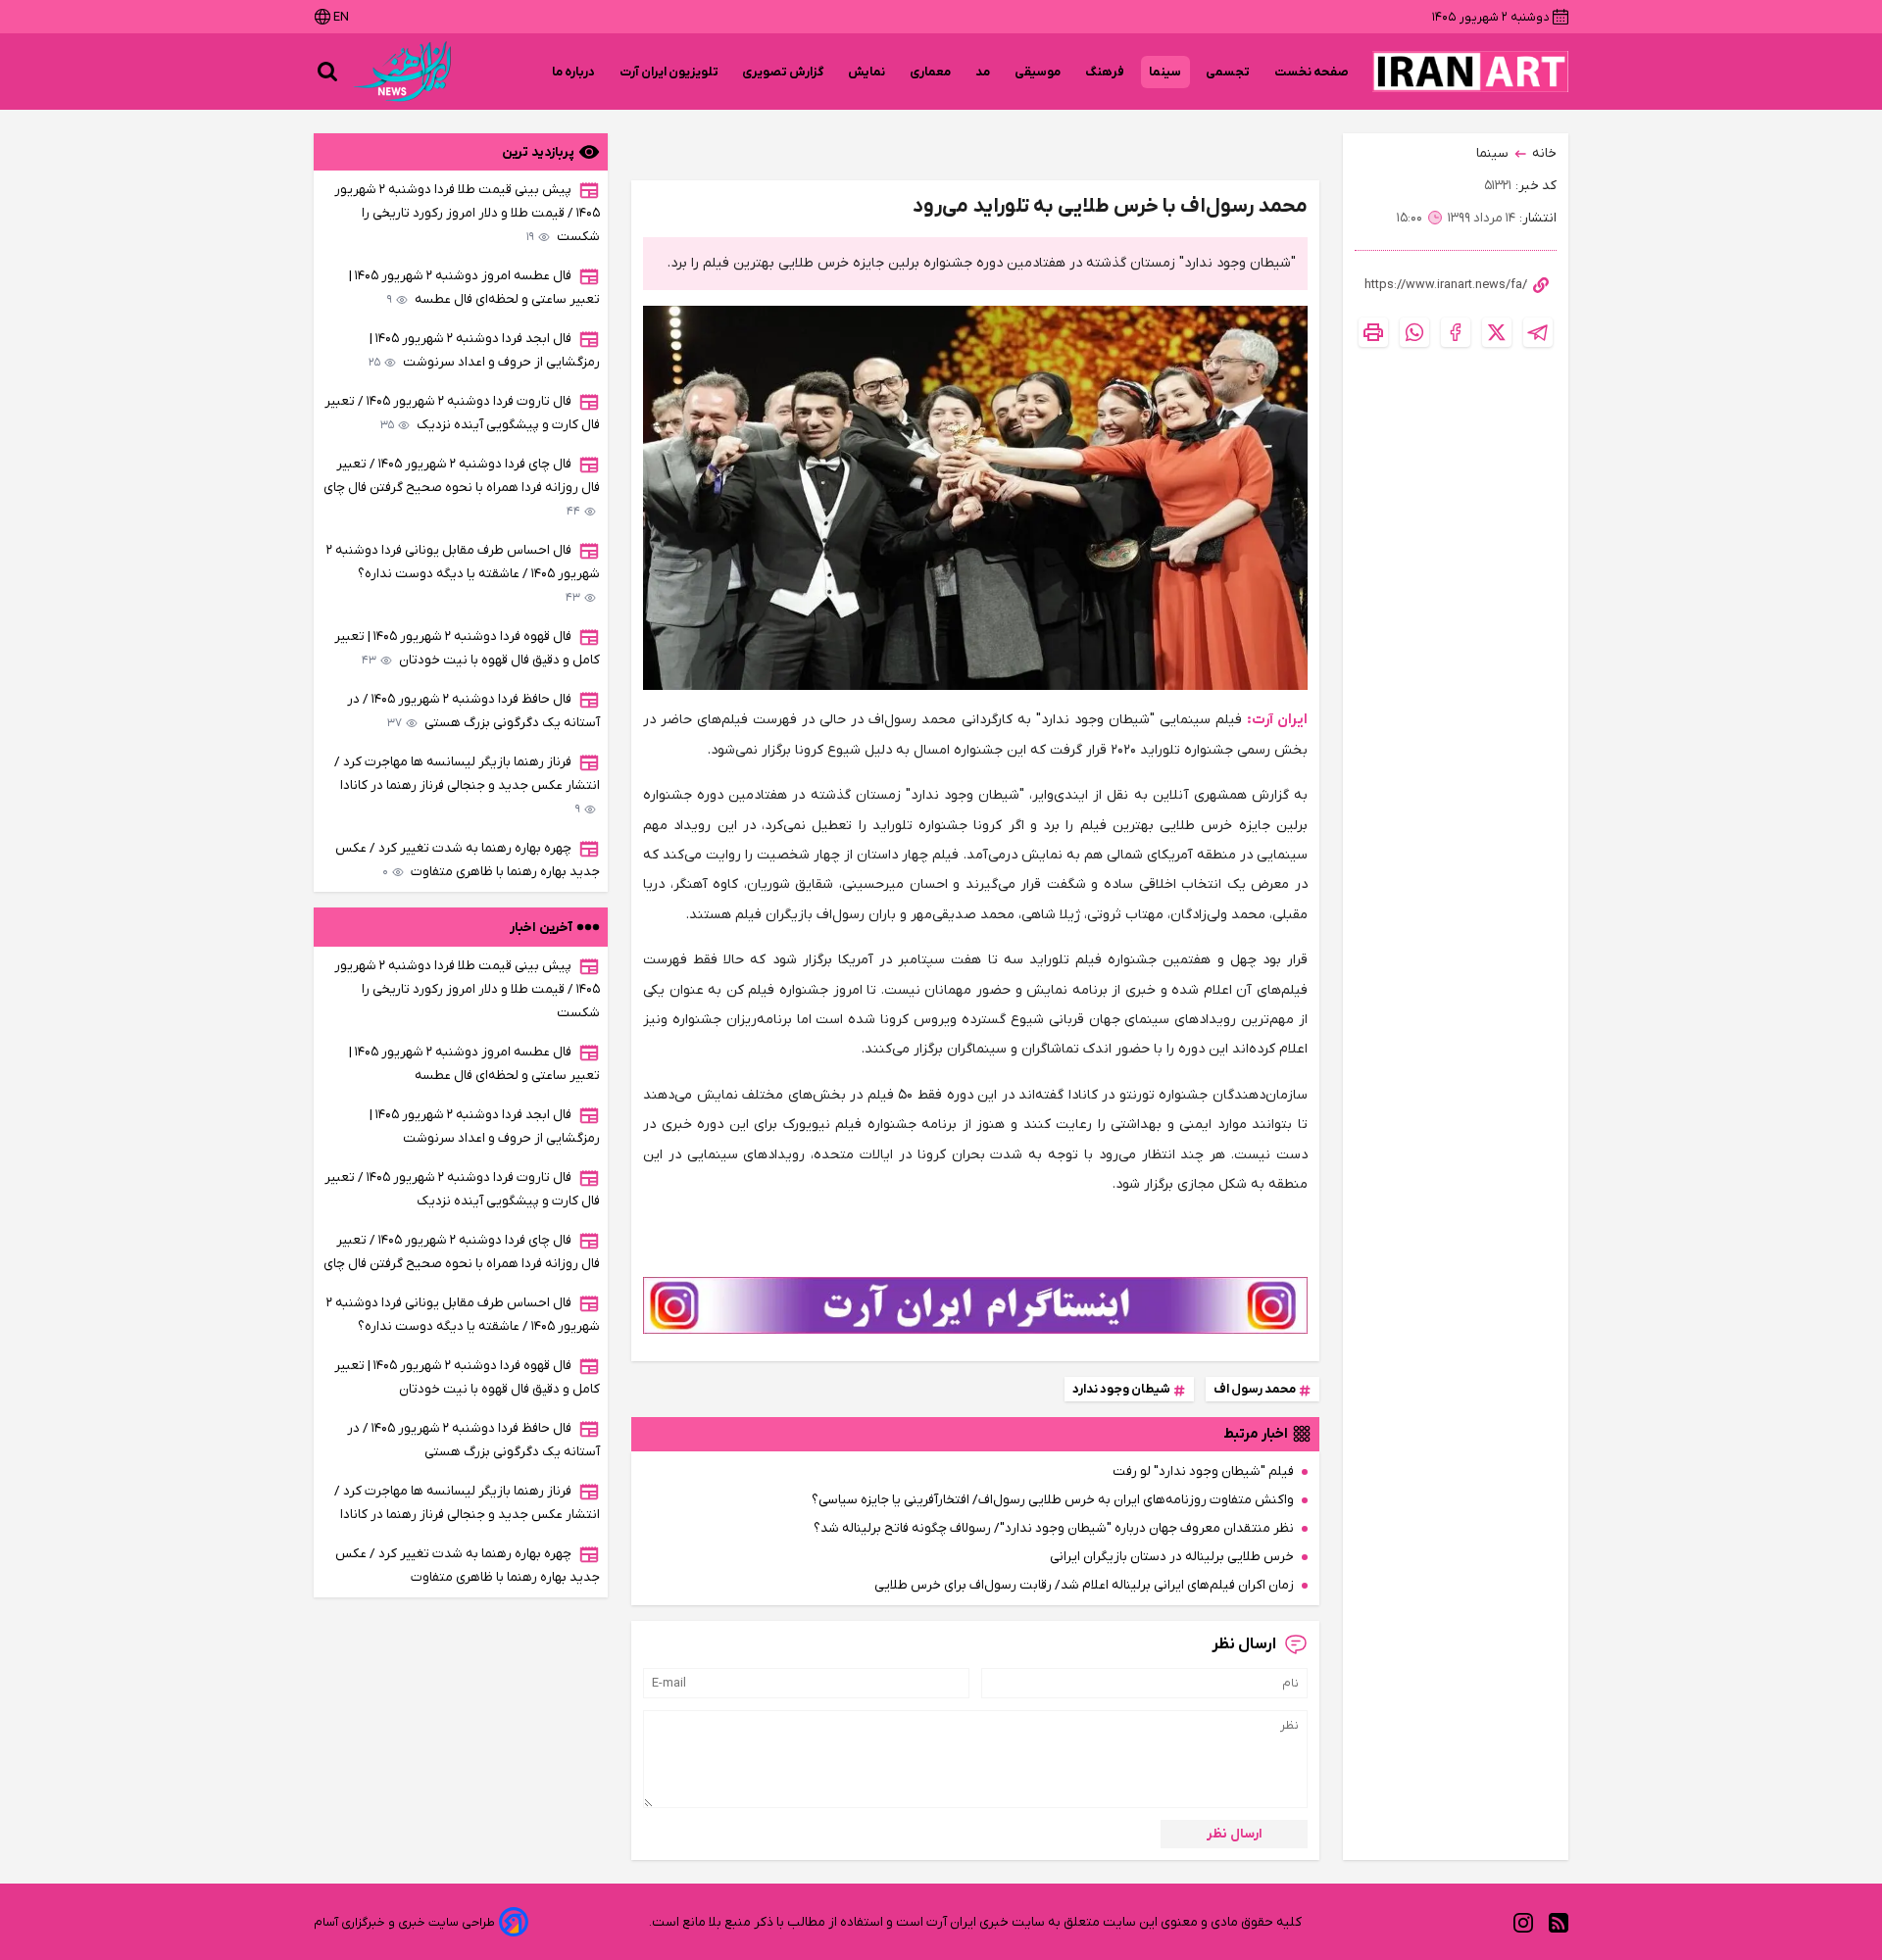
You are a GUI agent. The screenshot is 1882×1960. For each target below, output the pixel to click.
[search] (327, 72)
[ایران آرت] (1470, 72)
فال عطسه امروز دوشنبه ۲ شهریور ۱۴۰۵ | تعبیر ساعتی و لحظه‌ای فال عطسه (474, 288)
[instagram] (1523, 1922)
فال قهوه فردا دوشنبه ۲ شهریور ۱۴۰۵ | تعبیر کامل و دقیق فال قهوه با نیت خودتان (467, 648)
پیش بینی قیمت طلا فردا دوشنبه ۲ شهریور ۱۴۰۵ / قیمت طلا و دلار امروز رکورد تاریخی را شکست (467, 213)
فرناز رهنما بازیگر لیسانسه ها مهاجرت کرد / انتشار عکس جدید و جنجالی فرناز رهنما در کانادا (467, 785)
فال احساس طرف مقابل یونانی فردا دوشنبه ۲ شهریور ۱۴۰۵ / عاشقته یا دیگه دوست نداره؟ (463, 574)
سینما (1165, 72)
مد (983, 72)
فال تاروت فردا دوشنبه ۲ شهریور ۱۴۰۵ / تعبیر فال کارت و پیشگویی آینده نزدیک (462, 413)
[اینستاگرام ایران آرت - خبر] (975, 1305)
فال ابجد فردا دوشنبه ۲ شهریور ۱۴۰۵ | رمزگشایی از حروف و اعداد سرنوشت (484, 350)
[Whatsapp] (1414, 332)
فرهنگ (1105, 72)
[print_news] (1373, 332)
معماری (931, 72)
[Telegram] (1538, 332)
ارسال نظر (1235, 1834)
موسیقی (1038, 72)
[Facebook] (1456, 332)
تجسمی (1228, 72)
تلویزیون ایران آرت (669, 72)
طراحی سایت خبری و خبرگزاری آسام (404, 1922)
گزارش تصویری (783, 72)
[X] (1497, 332)
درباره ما (574, 72)
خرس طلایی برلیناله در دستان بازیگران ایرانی (1172, 1557)
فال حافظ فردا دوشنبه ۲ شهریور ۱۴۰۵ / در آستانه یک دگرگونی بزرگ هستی (473, 711)
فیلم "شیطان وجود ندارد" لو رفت (1203, 1471)
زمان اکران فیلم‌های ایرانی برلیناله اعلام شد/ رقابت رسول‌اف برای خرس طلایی (1084, 1585)
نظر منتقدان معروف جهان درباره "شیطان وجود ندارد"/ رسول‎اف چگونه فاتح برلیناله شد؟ (1054, 1528)
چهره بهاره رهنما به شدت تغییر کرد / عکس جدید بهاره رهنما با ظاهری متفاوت (468, 860)
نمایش (867, 72)
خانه (1544, 153)
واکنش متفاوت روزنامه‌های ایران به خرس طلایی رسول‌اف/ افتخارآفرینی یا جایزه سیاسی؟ (1053, 1500)
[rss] (1559, 1922)
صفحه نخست (1312, 72)
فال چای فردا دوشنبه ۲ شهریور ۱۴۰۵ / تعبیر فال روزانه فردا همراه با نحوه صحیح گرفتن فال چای (462, 488)
